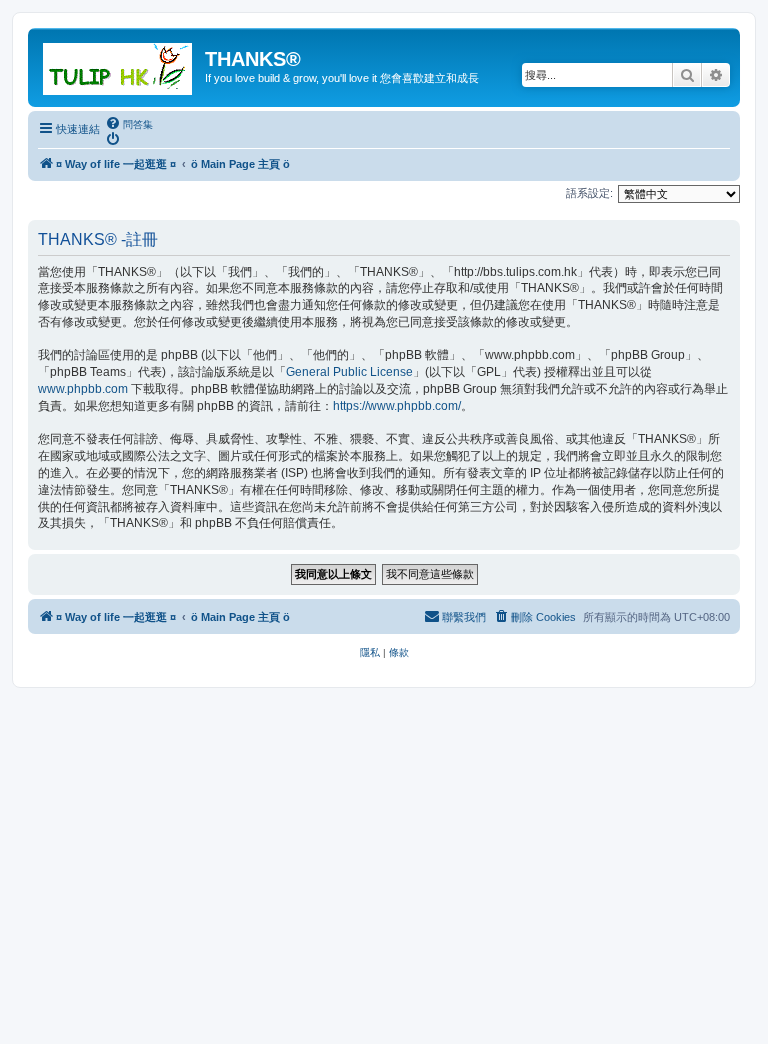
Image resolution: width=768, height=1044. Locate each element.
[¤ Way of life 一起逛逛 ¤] (119, 65)
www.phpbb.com (83, 389)
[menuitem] (129, 124)
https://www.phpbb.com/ (397, 406)
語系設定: (589, 193)
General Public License (349, 372)
